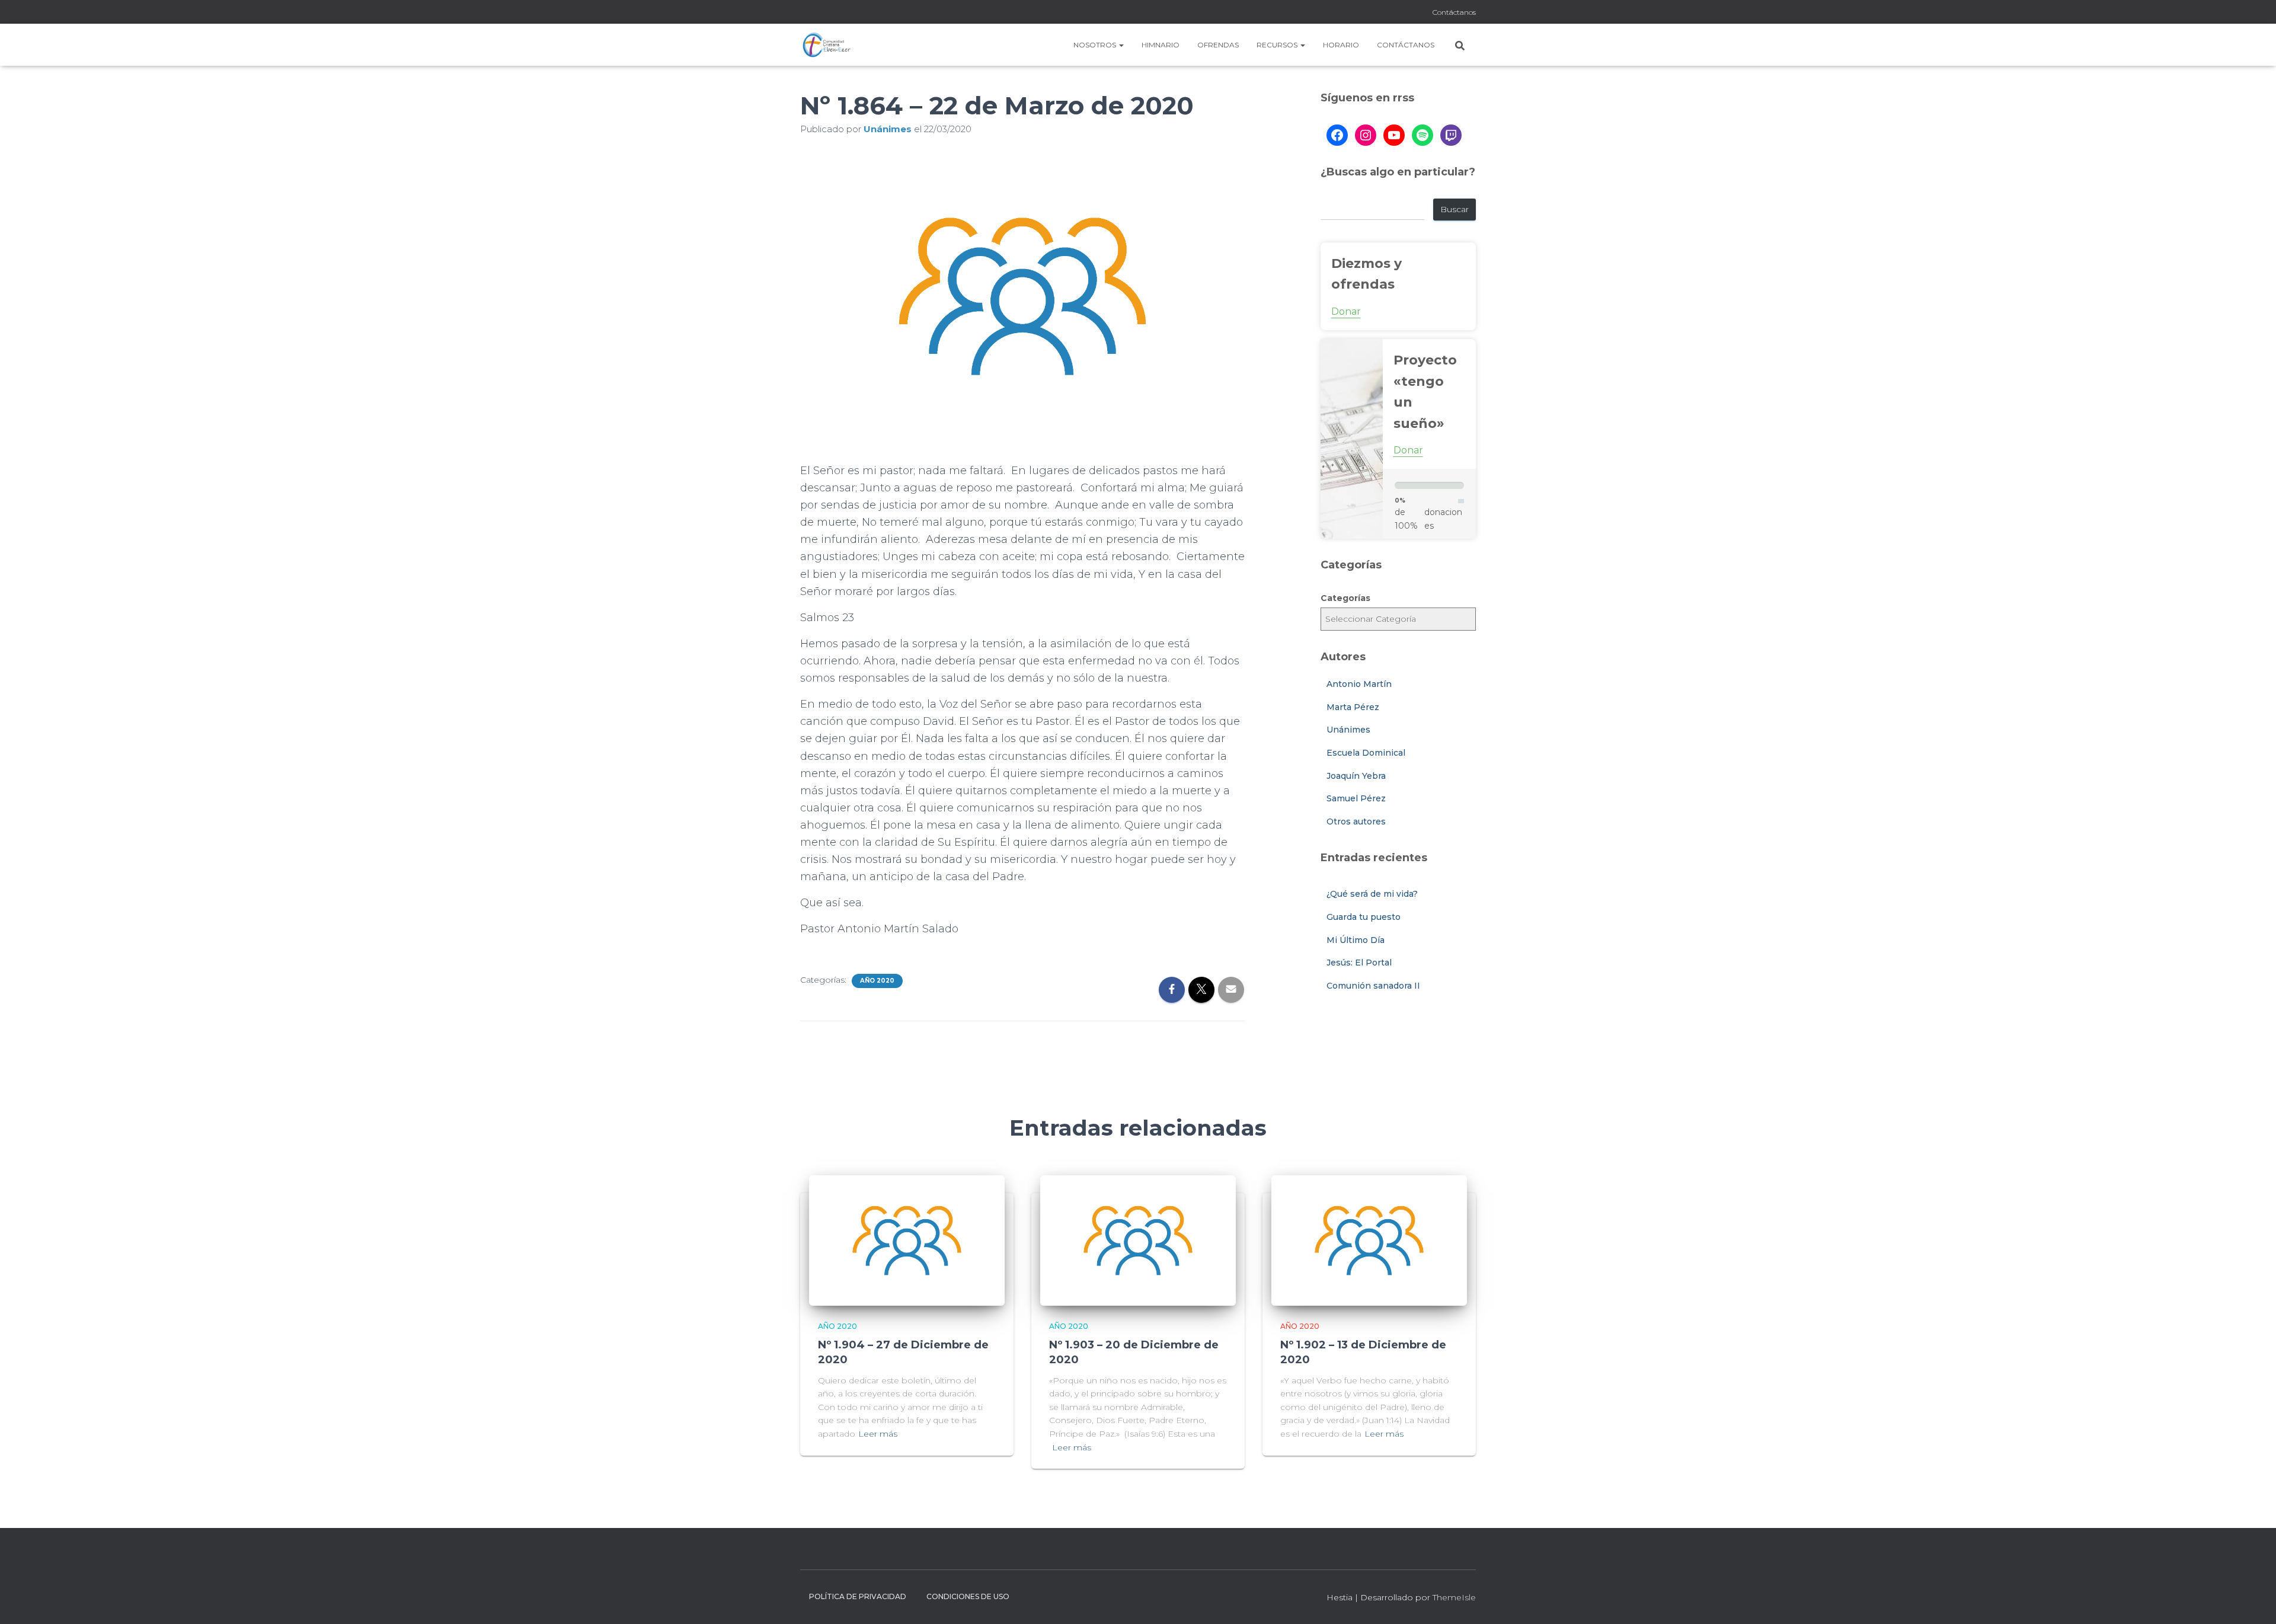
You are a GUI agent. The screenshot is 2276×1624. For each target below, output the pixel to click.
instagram (1406, 13)
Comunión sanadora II (1373, 986)
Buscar (1455, 209)
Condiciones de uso (968, 1596)
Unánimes (1348, 730)
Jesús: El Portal (1359, 963)
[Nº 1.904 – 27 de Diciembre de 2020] (907, 1239)
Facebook (1392, 13)
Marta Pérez (1353, 707)
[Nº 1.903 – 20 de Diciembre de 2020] (1138, 1239)
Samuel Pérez (1356, 798)
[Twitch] (1451, 135)
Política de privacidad (858, 1596)
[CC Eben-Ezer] (827, 45)
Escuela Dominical (1366, 753)
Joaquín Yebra (1356, 776)
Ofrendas (1218, 45)
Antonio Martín (1359, 684)
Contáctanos (1454, 12)
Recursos (1278, 45)
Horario (1341, 45)
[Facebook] (1337, 135)
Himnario (1161, 45)
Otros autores (1356, 821)
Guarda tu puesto (1364, 917)
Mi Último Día (1356, 940)
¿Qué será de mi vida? (1372, 894)
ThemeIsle (1454, 1597)
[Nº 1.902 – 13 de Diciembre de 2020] (1369, 1239)
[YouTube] (1394, 135)
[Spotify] (1422, 135)
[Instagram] (1366, 135)
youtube (1421, 13)
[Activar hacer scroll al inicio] (2253, 1600)
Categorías (1345, 598)
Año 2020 (877, 981)
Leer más (878, 1434)
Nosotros (1096, 45)
